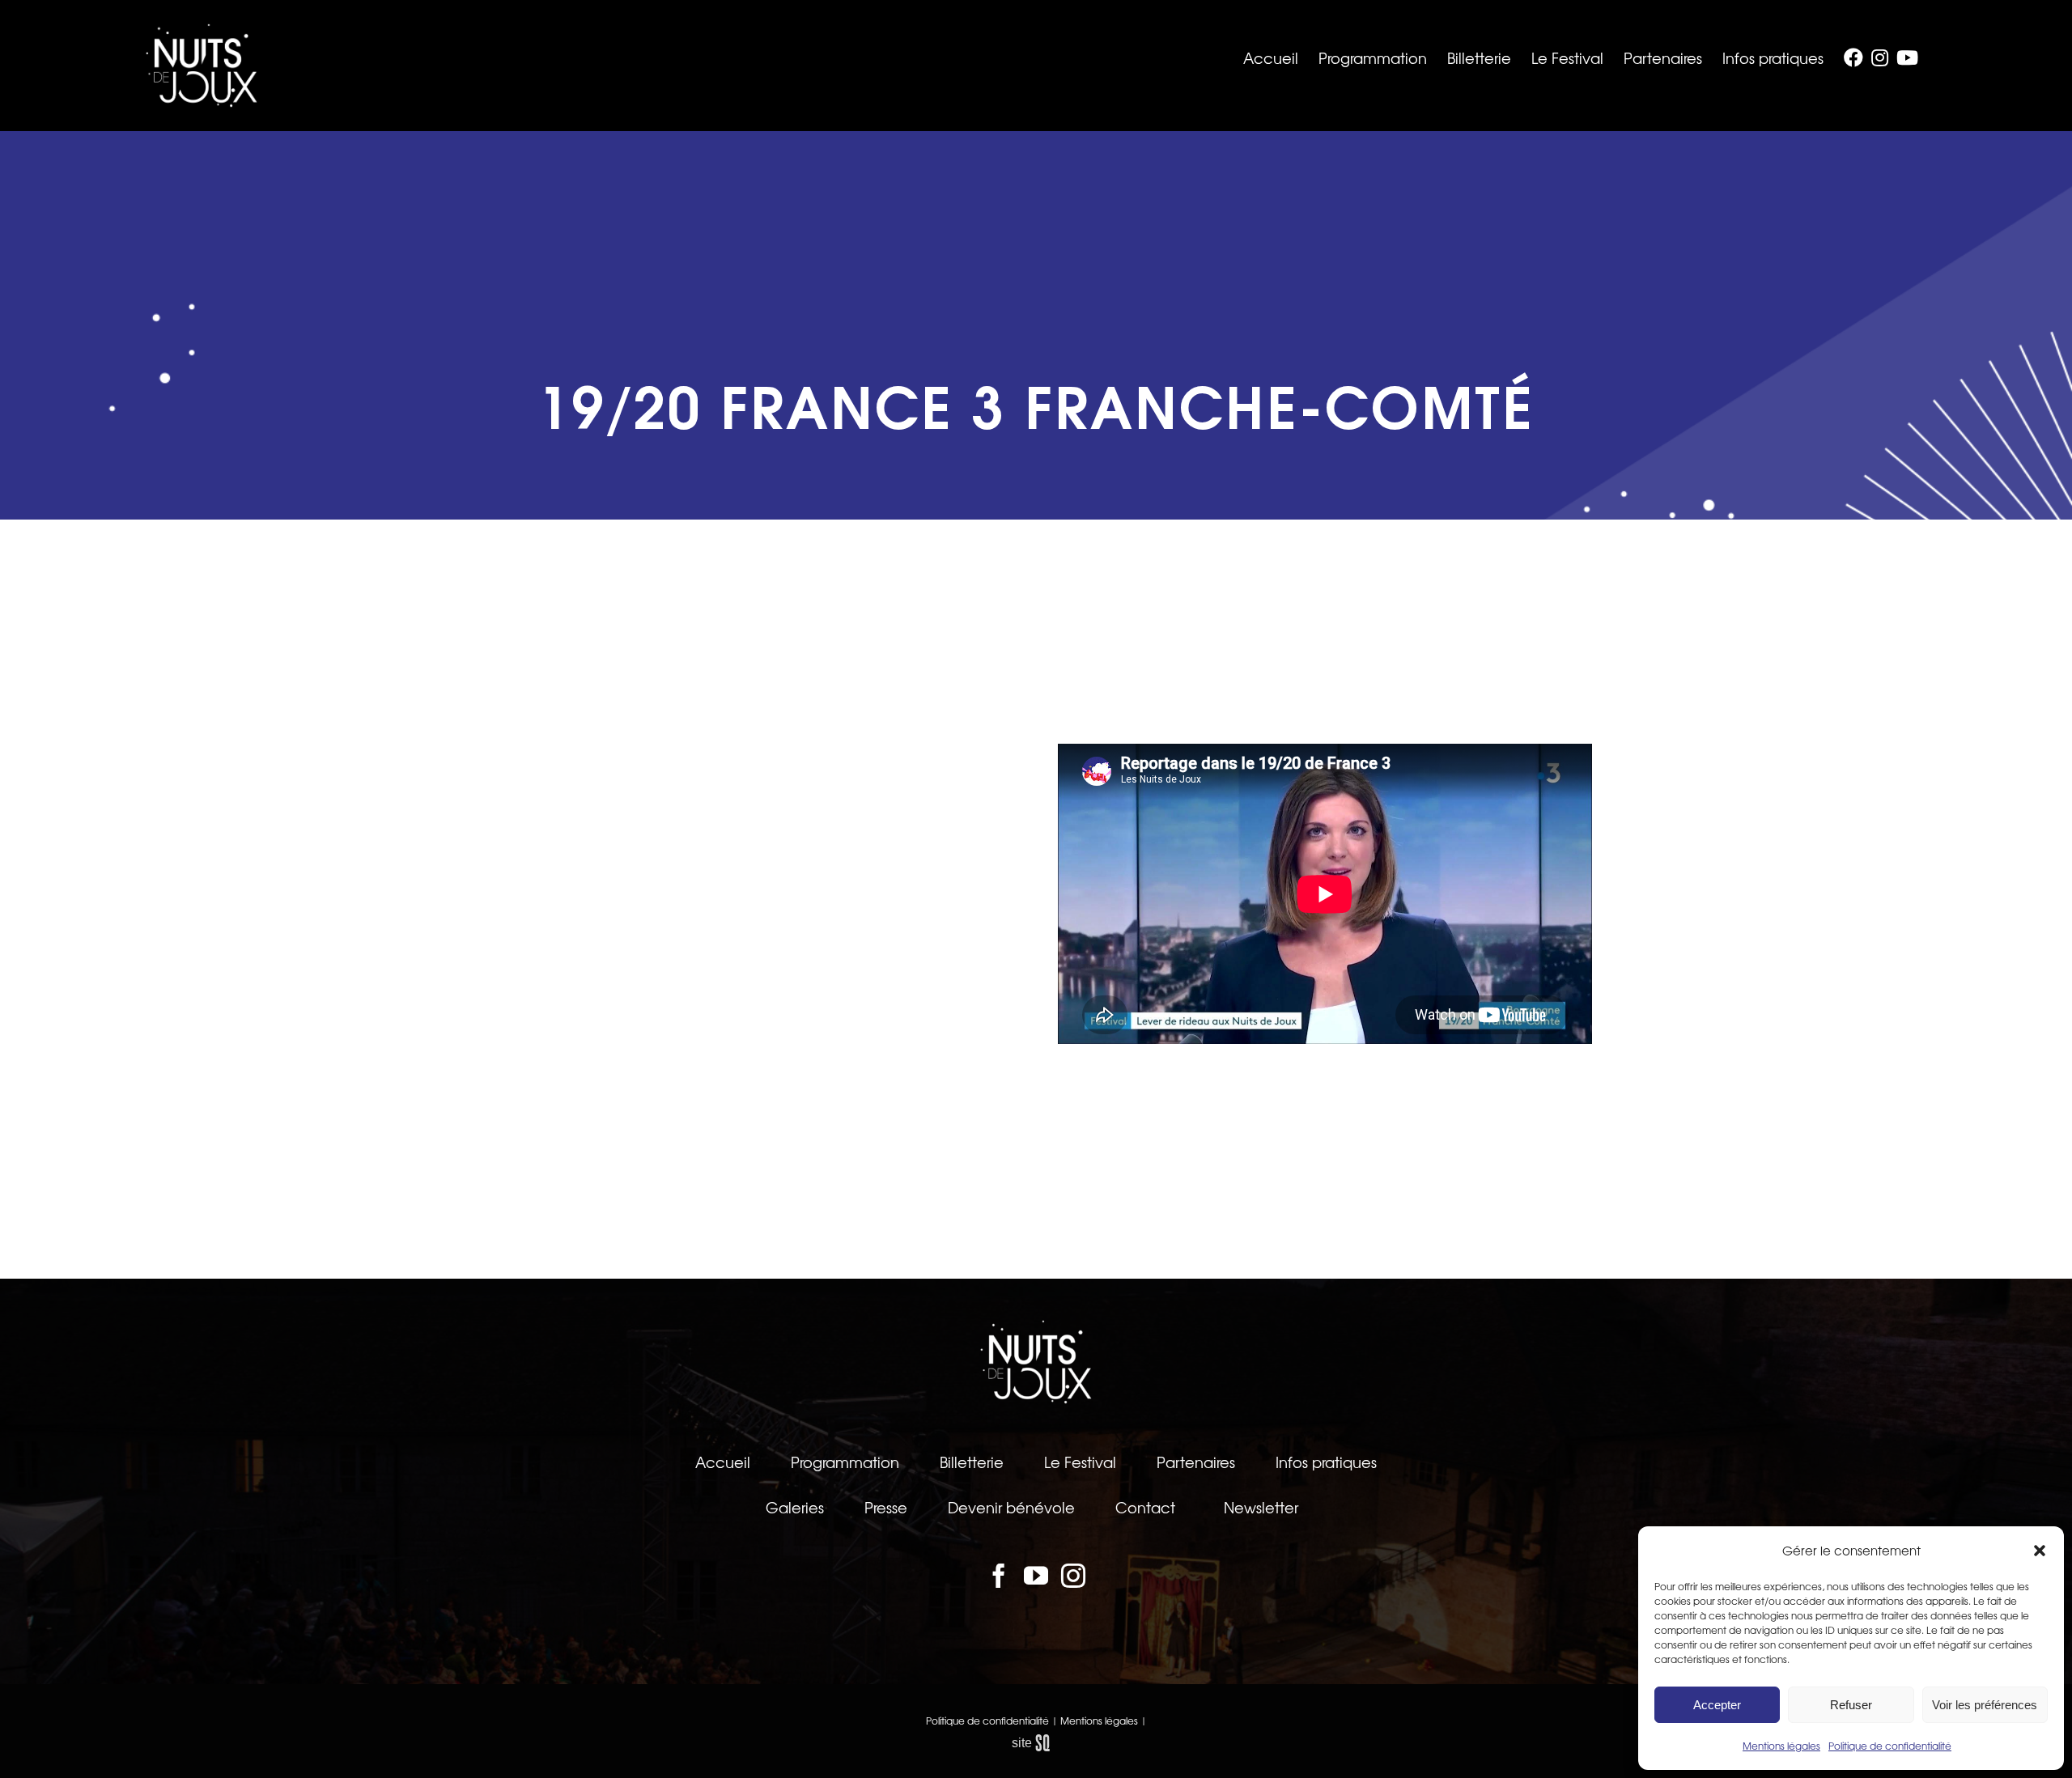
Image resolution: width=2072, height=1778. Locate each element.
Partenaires (1196, 1462)
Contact (1145, 1507)
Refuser (1851, 1705)
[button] (2040, 1551)
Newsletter (1261, 1507)
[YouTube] (1036, 1576)
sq (1036, 1743)
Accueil (723, 1462)
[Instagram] (1073, 1576)
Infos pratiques (1326, 1462)
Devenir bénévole (1011, 1507)
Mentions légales (1781, 1746)
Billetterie (972, 1462)
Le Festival (1080, 1462)
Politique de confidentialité (1890, 1746)
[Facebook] (999, 1576)
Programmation (845, 1462)
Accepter (1717, 1705)
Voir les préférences (1985, 1705)
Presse (886, 1507)
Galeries (795, 1507)
